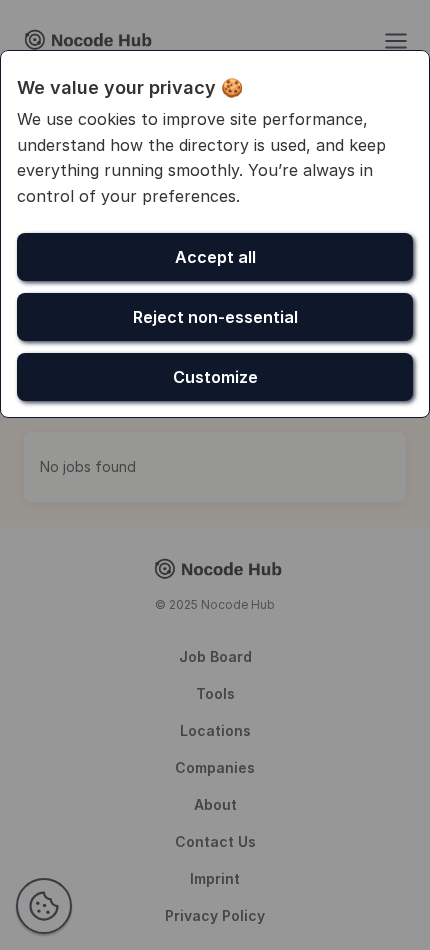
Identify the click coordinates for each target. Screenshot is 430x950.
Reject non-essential (215, 317)
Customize (215, 377)
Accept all (215, 257)
